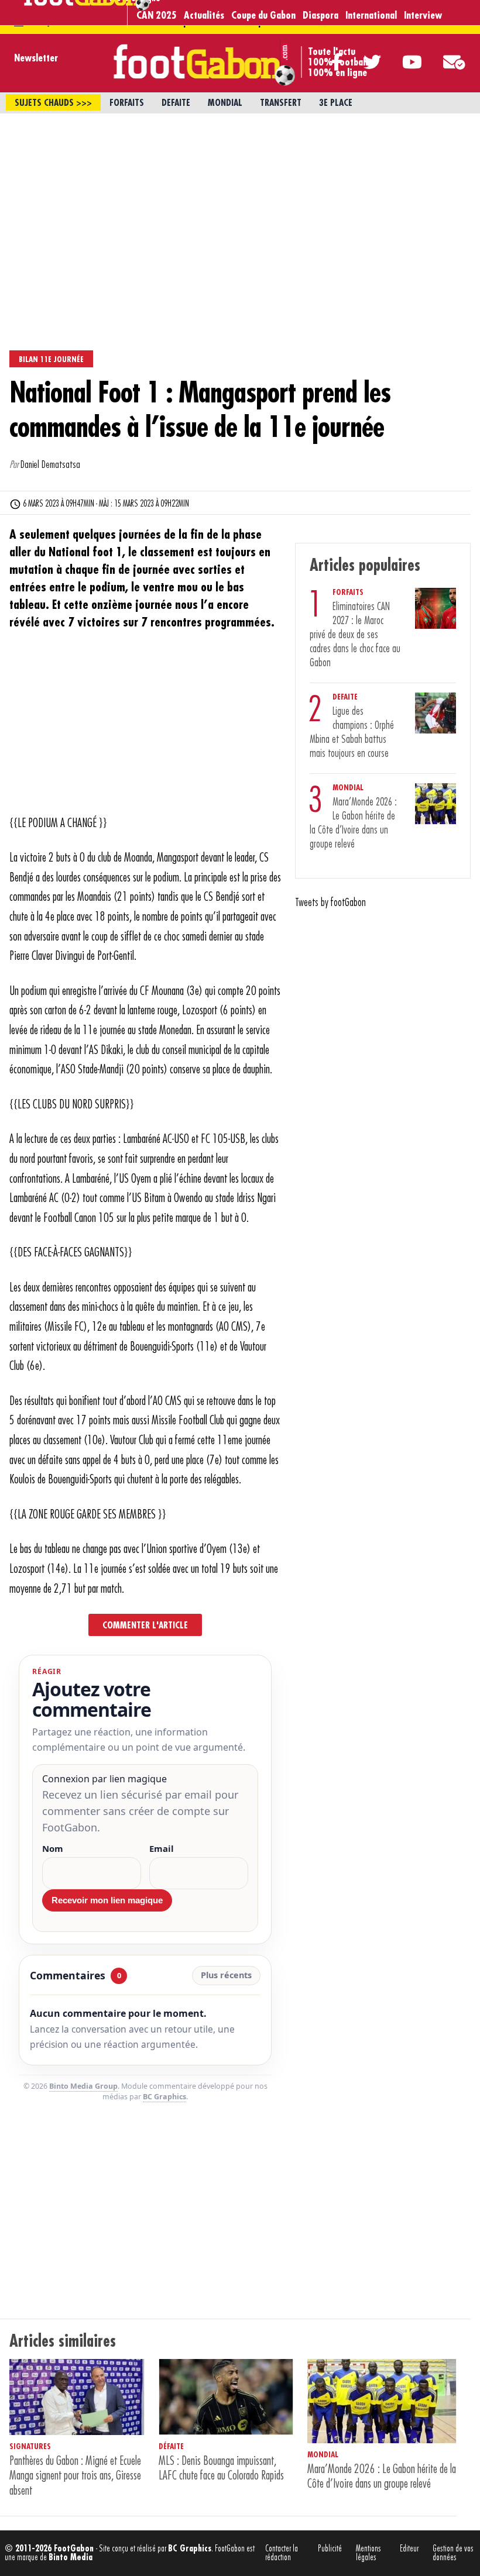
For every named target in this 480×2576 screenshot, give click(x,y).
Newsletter (36, 58)
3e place (336, 103)
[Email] (444, 62)
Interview (423, 15)
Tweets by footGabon (330, 903)
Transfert (281, 103)
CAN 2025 (157, 15)
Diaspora (320, 15)
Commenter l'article (145, 1626)
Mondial (225, 103)
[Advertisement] (240, 201)
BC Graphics (164, 2097)
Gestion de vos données (453, 2553)
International (371, 15)
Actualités (204, 15)
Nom (53, 1849)
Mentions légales (368, 2553)
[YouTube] (402, 62)
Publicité (330, 2549)
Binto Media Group (83, 2086)
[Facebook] (326, 62)
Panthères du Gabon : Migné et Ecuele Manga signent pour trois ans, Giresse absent (75, 2476)
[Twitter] (362, 62)
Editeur (409, 2549)
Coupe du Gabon (263, 15)
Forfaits (127, 103)
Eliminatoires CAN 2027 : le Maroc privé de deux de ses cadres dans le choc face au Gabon (355, 635)
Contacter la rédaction (282, 2553)
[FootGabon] (86, 8)
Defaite (176, 103)
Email (162, 1849)
